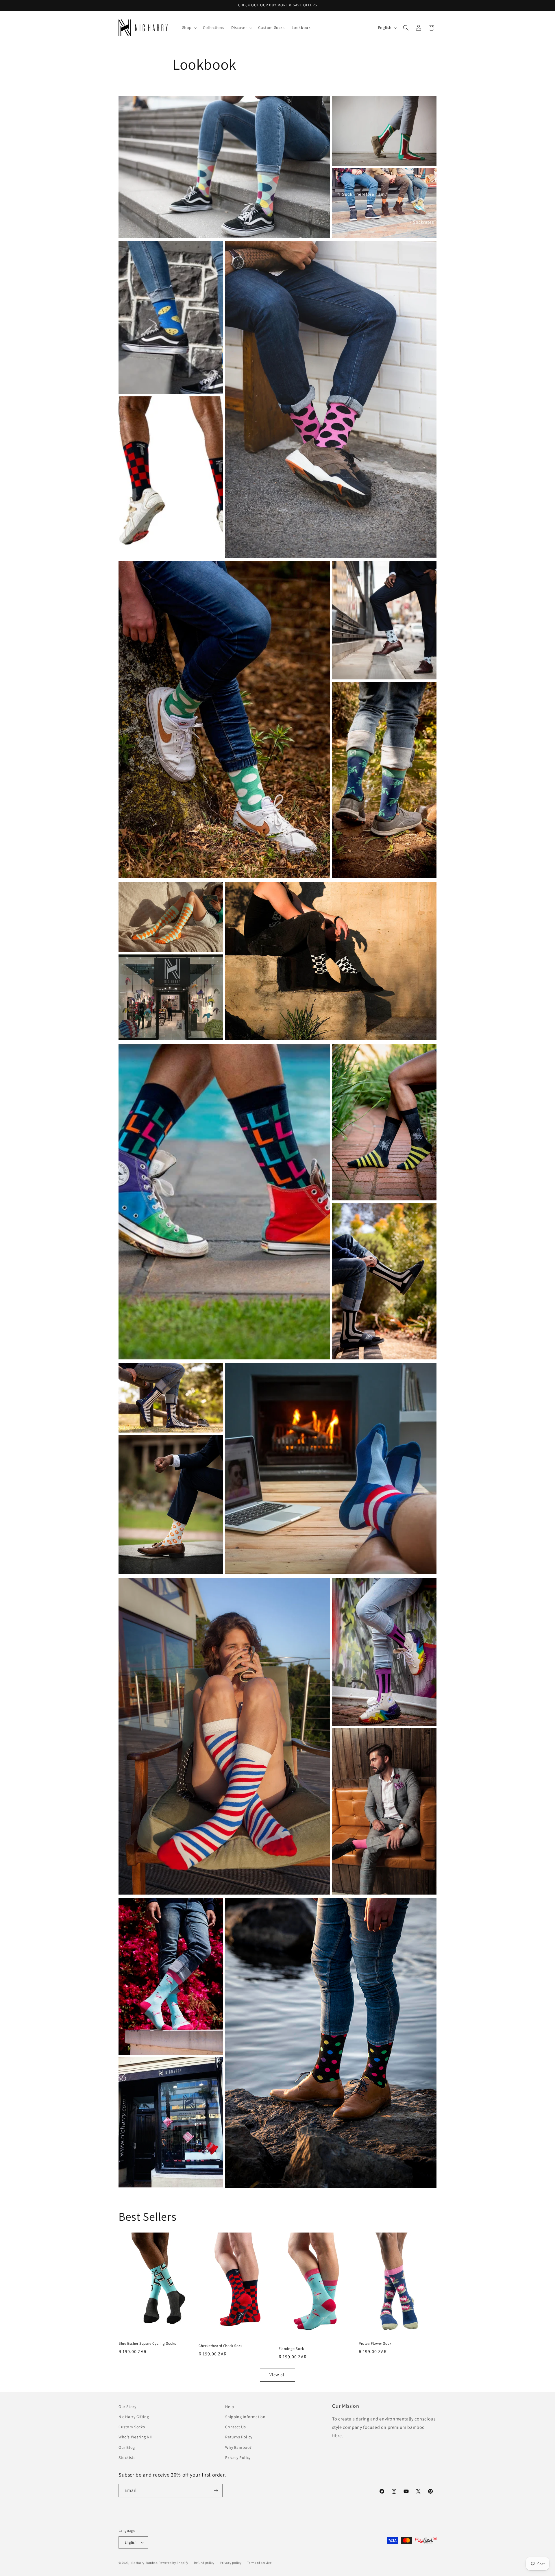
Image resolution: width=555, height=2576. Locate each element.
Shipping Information (245, 2417)
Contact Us (235, 2427)
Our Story (127, 2407)
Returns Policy (239, 2437)
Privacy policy (231, 2563)
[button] (189, 27)
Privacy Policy (238, 2457)
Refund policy (204, 2563)
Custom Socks (132, 2427)
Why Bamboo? (238, 2447)
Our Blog (127, 2447)
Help (230, 2407)
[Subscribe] (216, 2491)
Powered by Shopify (174, 2563)
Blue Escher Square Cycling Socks (147, 2344)
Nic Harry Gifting (134, 2417)
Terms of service (259, 2563)
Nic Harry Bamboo (144, 2563)
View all (278, 2375)
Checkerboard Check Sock (221, 2346)
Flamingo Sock (291, 2349)
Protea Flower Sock (375, 2344)
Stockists (127, 2457)
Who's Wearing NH (136, 2437)
